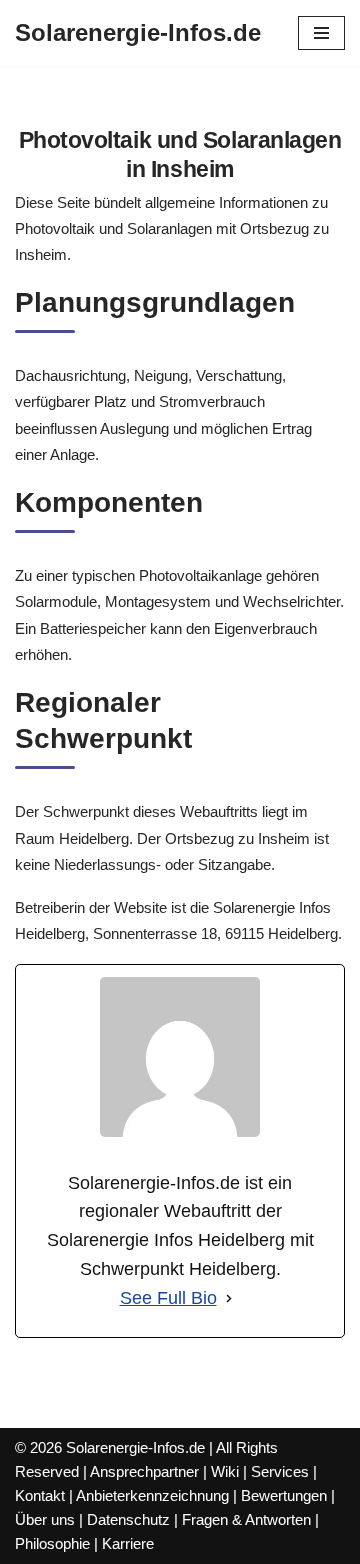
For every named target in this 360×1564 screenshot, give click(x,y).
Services (280, 1471)
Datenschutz (128, 1519)
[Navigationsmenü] (321, 33)
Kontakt (40, 1495)
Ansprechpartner (144, 1471)
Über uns (45, 1519)
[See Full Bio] (229, 1298)
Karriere (128, 1543)
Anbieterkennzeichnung (152, 1495)
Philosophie (52, 1543)
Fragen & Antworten (246, 1519)
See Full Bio (168, 1298)
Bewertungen (284, 1495)
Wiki (225, 1471)
